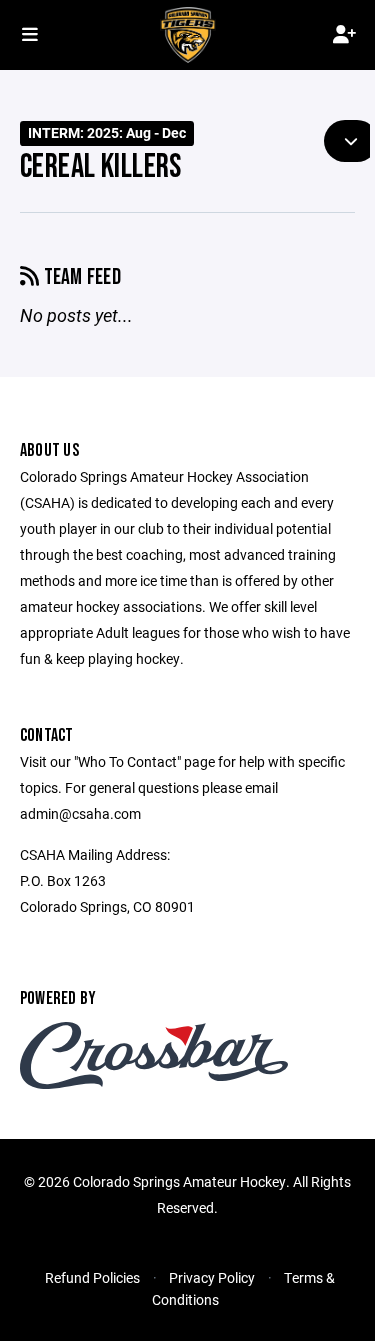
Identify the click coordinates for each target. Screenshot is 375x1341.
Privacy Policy (212, 1277)
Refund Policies (92, 1277)
